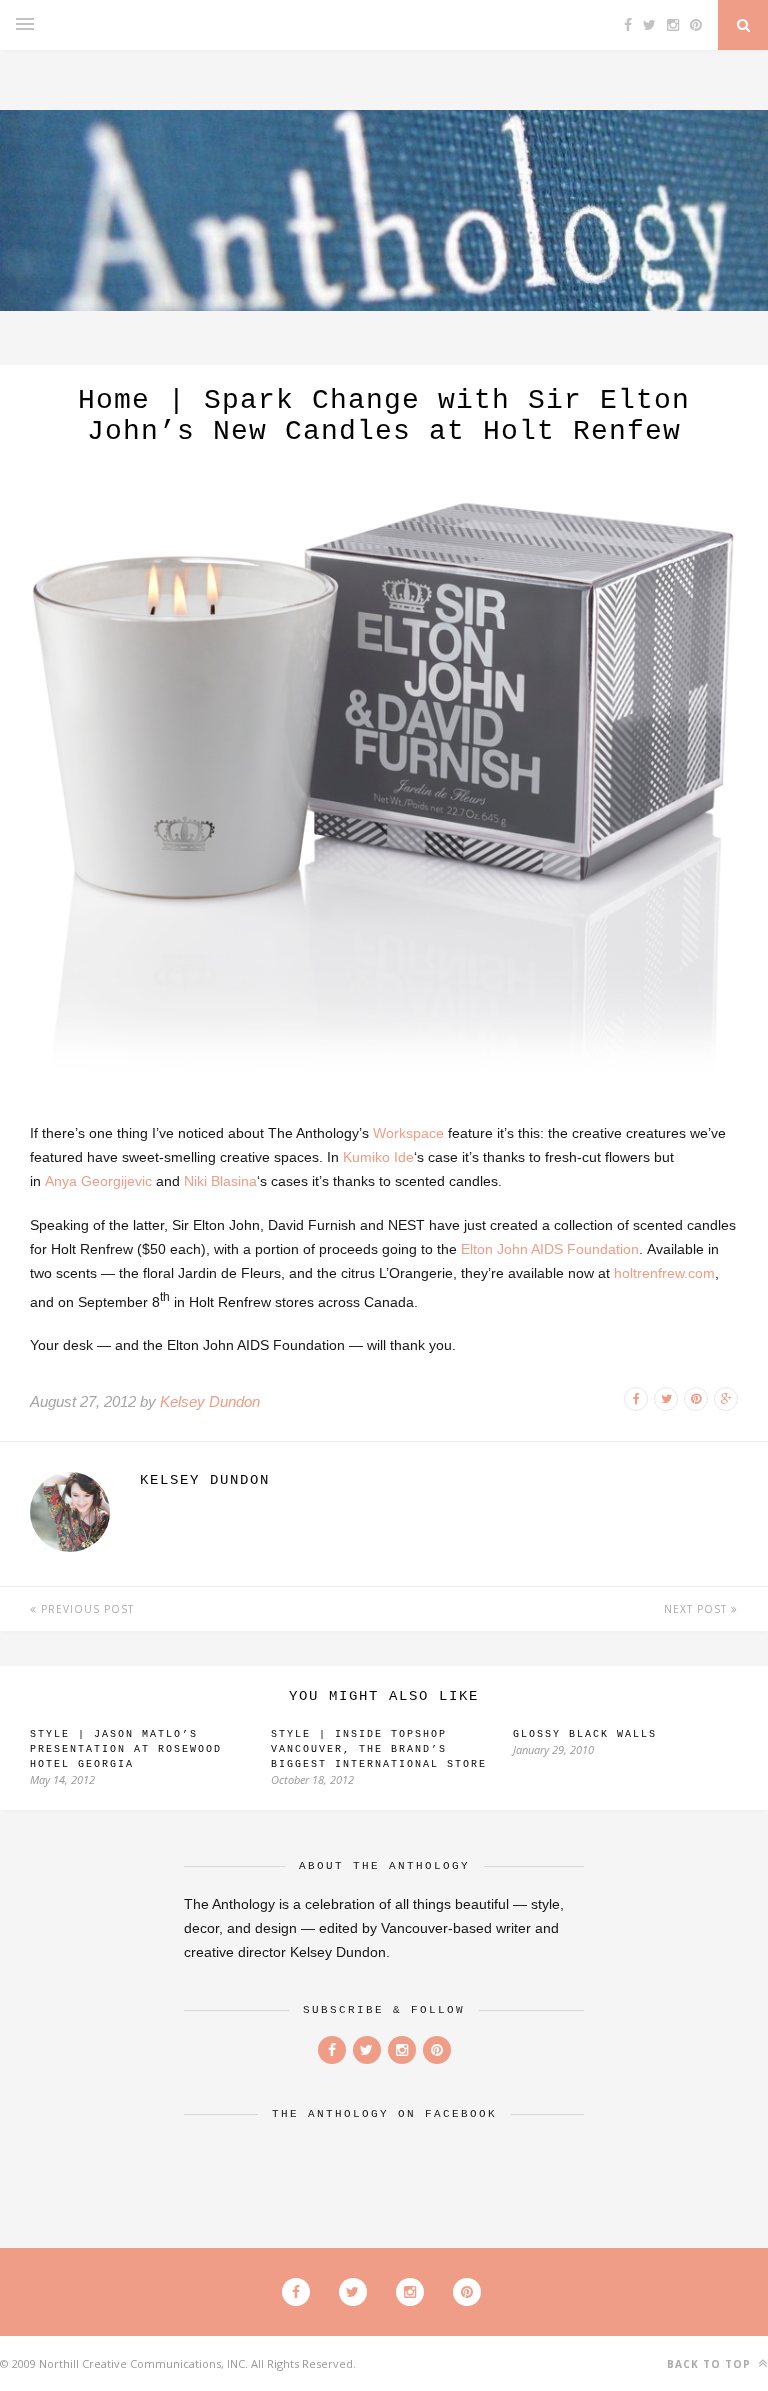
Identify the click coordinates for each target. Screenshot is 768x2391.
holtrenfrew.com (664, 1273)
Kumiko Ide (378, 1157)
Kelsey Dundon (210, 1401)
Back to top (711, 2364)
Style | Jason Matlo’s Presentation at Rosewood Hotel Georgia (126, 1749)
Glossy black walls (585, 1734)
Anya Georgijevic (98, 1181)
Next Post (697, 1609)
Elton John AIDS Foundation (550, 1249)
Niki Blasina (220, 1181)
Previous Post (85, 1609)
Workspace (408, 1133)
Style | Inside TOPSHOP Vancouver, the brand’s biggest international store (379, 1749)
